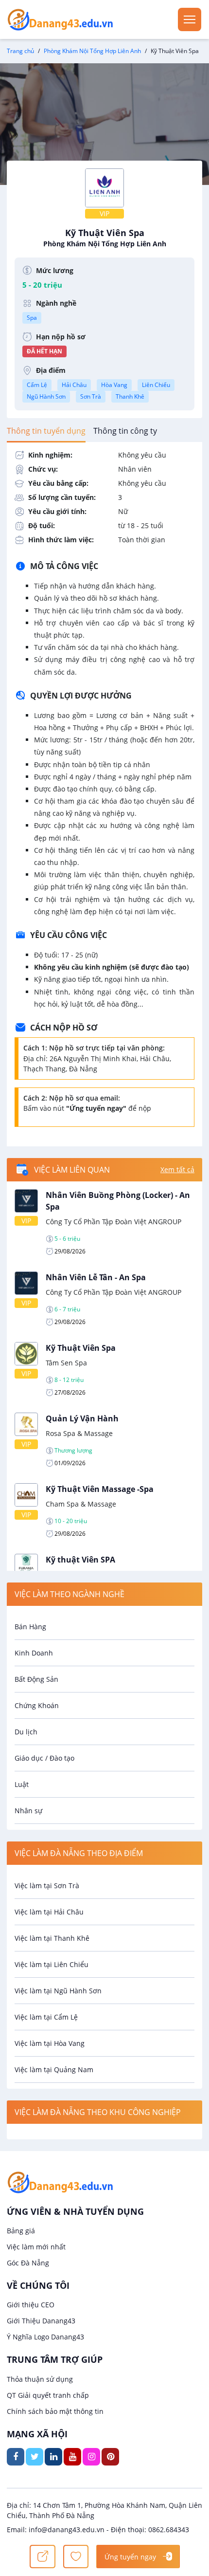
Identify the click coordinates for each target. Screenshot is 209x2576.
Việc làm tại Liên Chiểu (52, 1964)
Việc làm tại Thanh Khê (52, 1938)
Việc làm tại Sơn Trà (47, 1886)
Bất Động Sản (36, 1679)
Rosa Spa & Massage (79, 1433)
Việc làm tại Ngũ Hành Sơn (58, 1991)
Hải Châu (74, 385)
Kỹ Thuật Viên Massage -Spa (100, 1489)
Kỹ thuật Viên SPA (80, 1560)
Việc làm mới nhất (36, 2247)
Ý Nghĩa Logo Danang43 (45, 2337)
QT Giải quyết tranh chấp (48, 2395)
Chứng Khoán (37, 1705)
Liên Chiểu (156, 385)
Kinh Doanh (34, 1653)
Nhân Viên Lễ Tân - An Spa (96, 1277)
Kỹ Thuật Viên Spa (105, 238)
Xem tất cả (177, 1169)
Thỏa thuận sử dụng (40, 2379)
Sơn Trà (91, 396)
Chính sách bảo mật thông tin (55, 2411)
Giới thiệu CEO (31, 2305)
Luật (22, 1784)
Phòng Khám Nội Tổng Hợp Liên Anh (92, 51)
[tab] (46, 431)
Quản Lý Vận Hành (82, 1418)
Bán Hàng (30, 1627)
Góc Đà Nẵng (28, 2263)
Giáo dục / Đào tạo (44, 1758)
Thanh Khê (130, 396)
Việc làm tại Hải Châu (49, 1912)
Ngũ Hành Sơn (46, 396)
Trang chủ (20, 51)
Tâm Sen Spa (66, 1363)
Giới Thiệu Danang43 (41, 2321)
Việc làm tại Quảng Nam (54, 2070)
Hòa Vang (114, 385)
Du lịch (26, 1732)
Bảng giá (21, 2231)
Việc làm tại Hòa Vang (50, 2043)
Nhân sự (28, 1811)
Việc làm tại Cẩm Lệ (46, 2017)
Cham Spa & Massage (81, 1504)
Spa (32, 318)
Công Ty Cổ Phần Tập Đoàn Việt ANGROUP (113, 1222)
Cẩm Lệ (37, 385)
